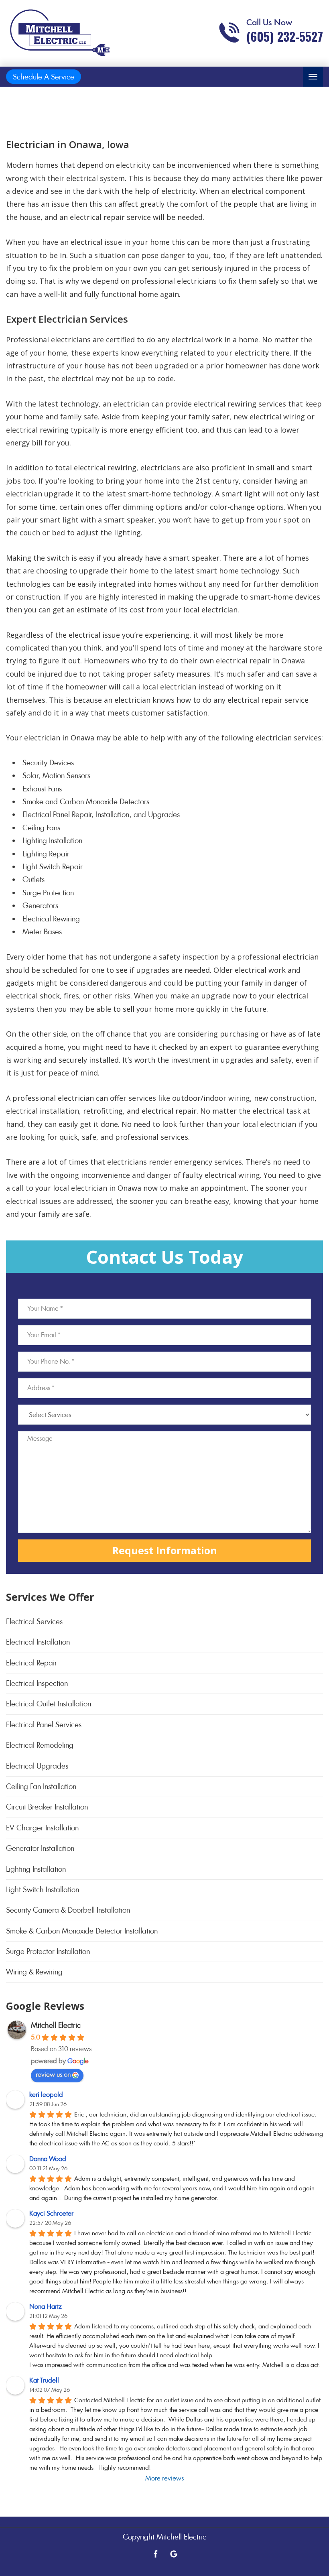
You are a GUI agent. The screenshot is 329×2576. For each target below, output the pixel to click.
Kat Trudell (44, 2380)
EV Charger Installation (42, 1828)
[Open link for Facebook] (156, 2553)
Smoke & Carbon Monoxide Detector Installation (82, 1931)
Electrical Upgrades (37, 1766)
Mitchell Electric (56, 2025)
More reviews (164, 2478)
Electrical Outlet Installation (49, 1704)
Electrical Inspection (37, 1683)
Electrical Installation (38, 1642)
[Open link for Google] (174, 2553)
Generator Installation (40, 1848)
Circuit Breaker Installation (47, 1807)
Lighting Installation (36, 1869)
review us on (53, 2075)
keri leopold (46, 2095)
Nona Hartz (46, 2307)
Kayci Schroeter (51, 2213)
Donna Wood (48, 2159)
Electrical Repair (31, 1663)
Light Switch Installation (43, 1890)
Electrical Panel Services (44, 1725)
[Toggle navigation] (313, 77)
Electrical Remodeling (40, 1745)
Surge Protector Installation (48, 1951)
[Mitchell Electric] (60, 33)
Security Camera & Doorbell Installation (68, 1910)
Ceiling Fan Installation (41, 1786)
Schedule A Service (44, 77)
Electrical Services (34, 1621)
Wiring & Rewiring (34, 1972)
